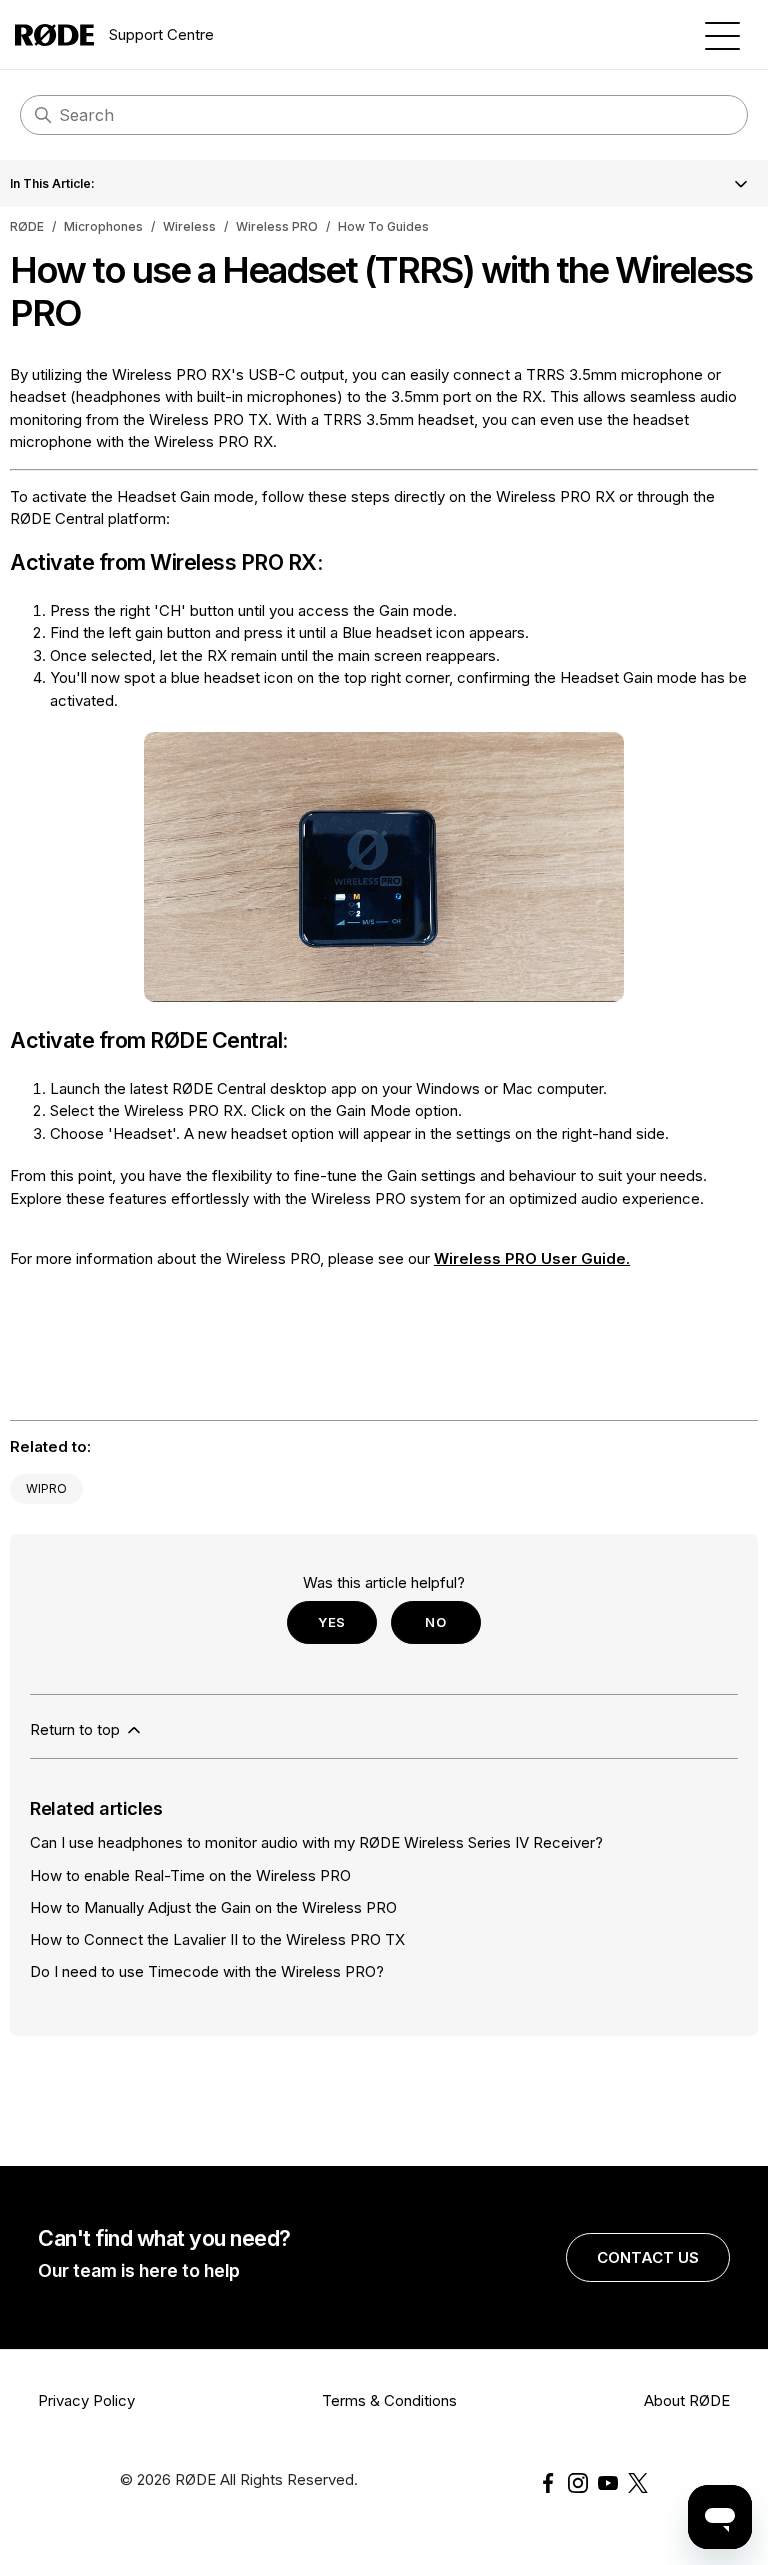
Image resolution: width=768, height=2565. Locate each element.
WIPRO (46, 1488)
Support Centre (161, 34)
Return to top (77, 1729)
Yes (332, 1622)
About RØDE (687, 2400)
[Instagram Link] (578, 2483)
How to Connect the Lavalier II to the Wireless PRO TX (217, 1939)
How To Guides (383, 226)
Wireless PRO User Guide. (532, 1258)
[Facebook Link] (548, 2483)
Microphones (103, 226)
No (435, 1622)
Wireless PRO (277, 226)
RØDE (27, 226)
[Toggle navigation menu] (722, 34)
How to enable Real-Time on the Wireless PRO (190, 1875)
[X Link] (638, 2483)
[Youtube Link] (608, 2483)
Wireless (189, 226)
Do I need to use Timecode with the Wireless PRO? (207, 1971)
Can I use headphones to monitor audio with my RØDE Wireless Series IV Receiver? (316, 1842)
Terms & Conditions (389, 2400)
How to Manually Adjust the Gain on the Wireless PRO (213, 1907)
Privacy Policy (86, 2400)
